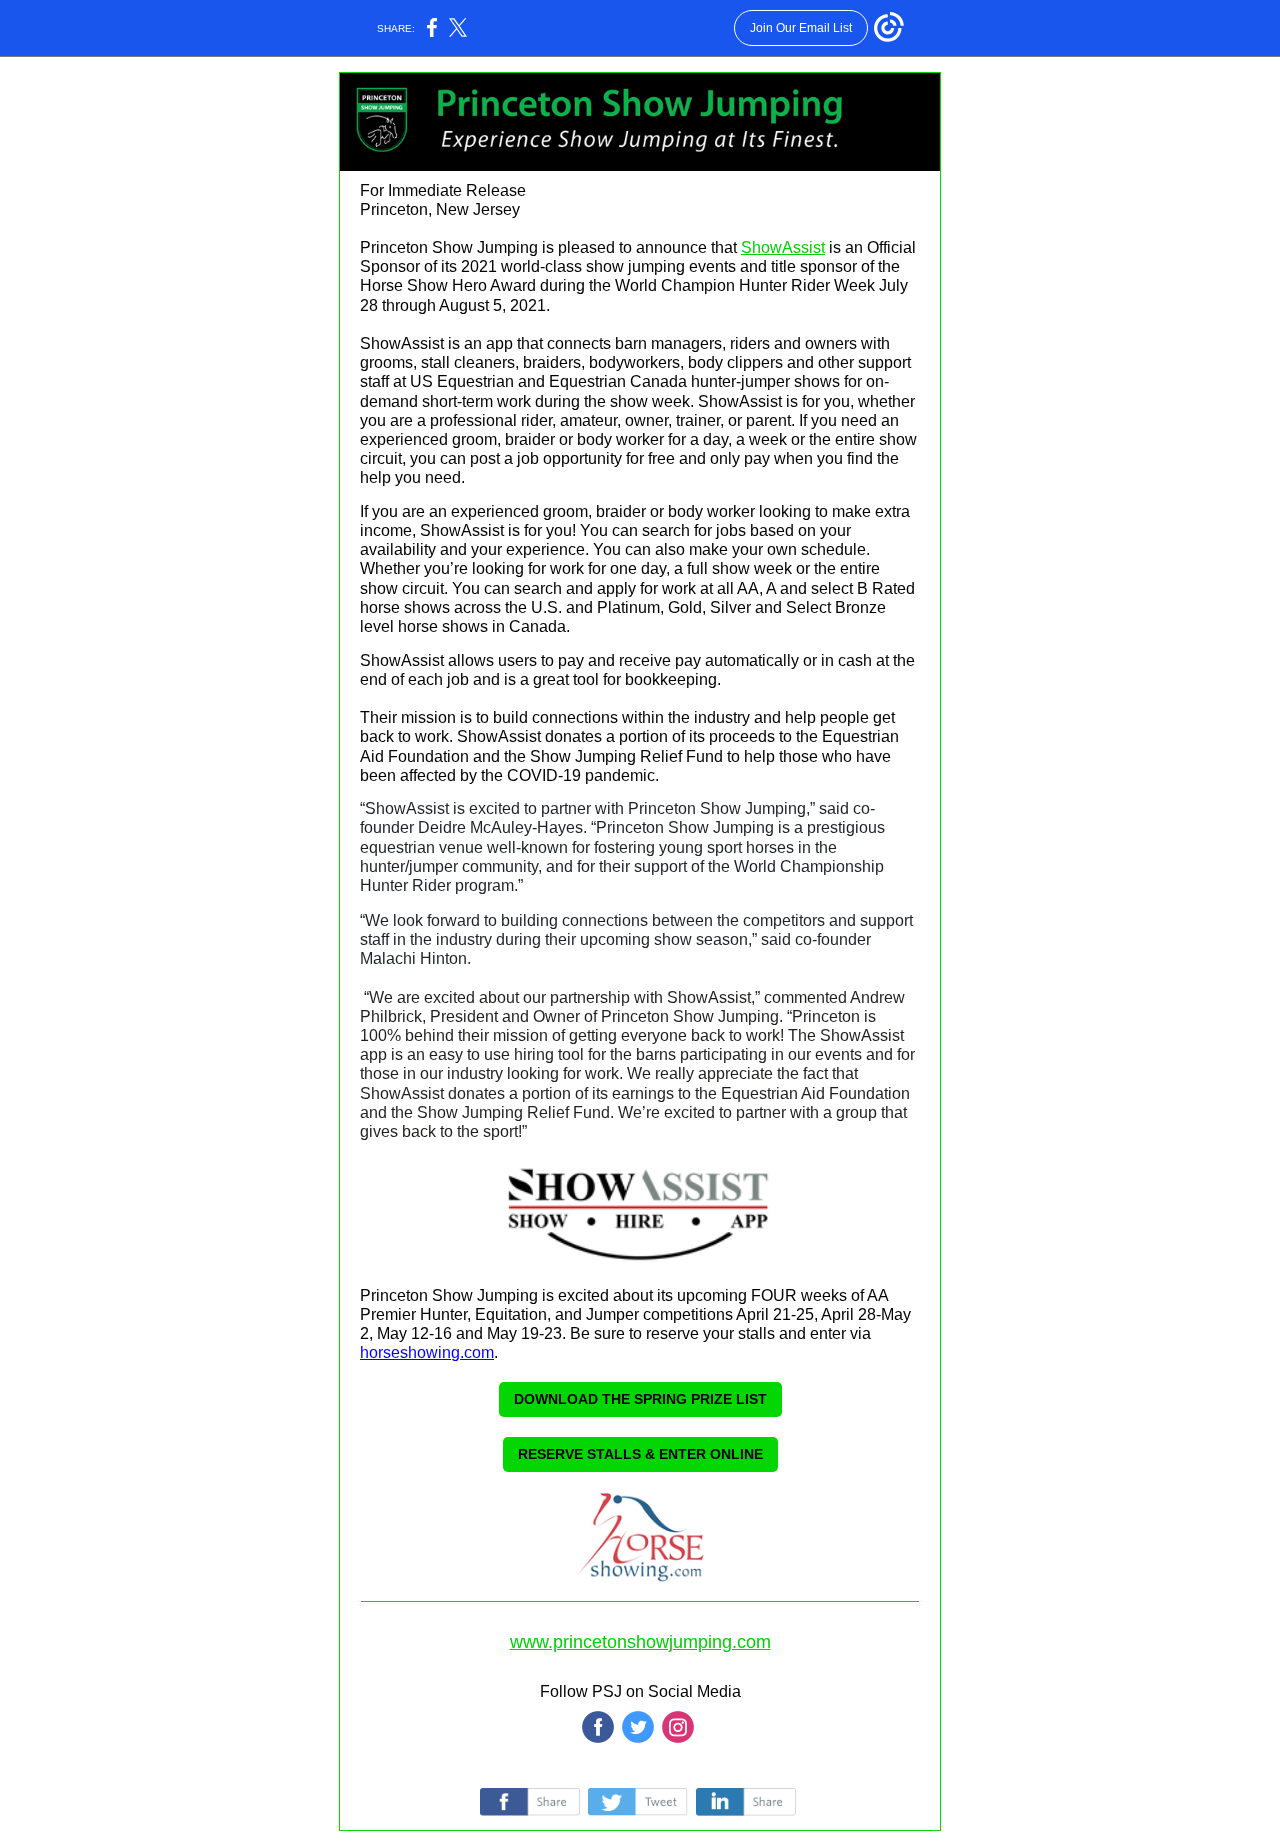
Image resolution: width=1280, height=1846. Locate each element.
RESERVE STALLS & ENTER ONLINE (640, 1454)
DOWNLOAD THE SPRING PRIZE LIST (640, 1399)
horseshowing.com (427, 1352)
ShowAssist (783, 247)
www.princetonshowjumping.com (640, 1642)
